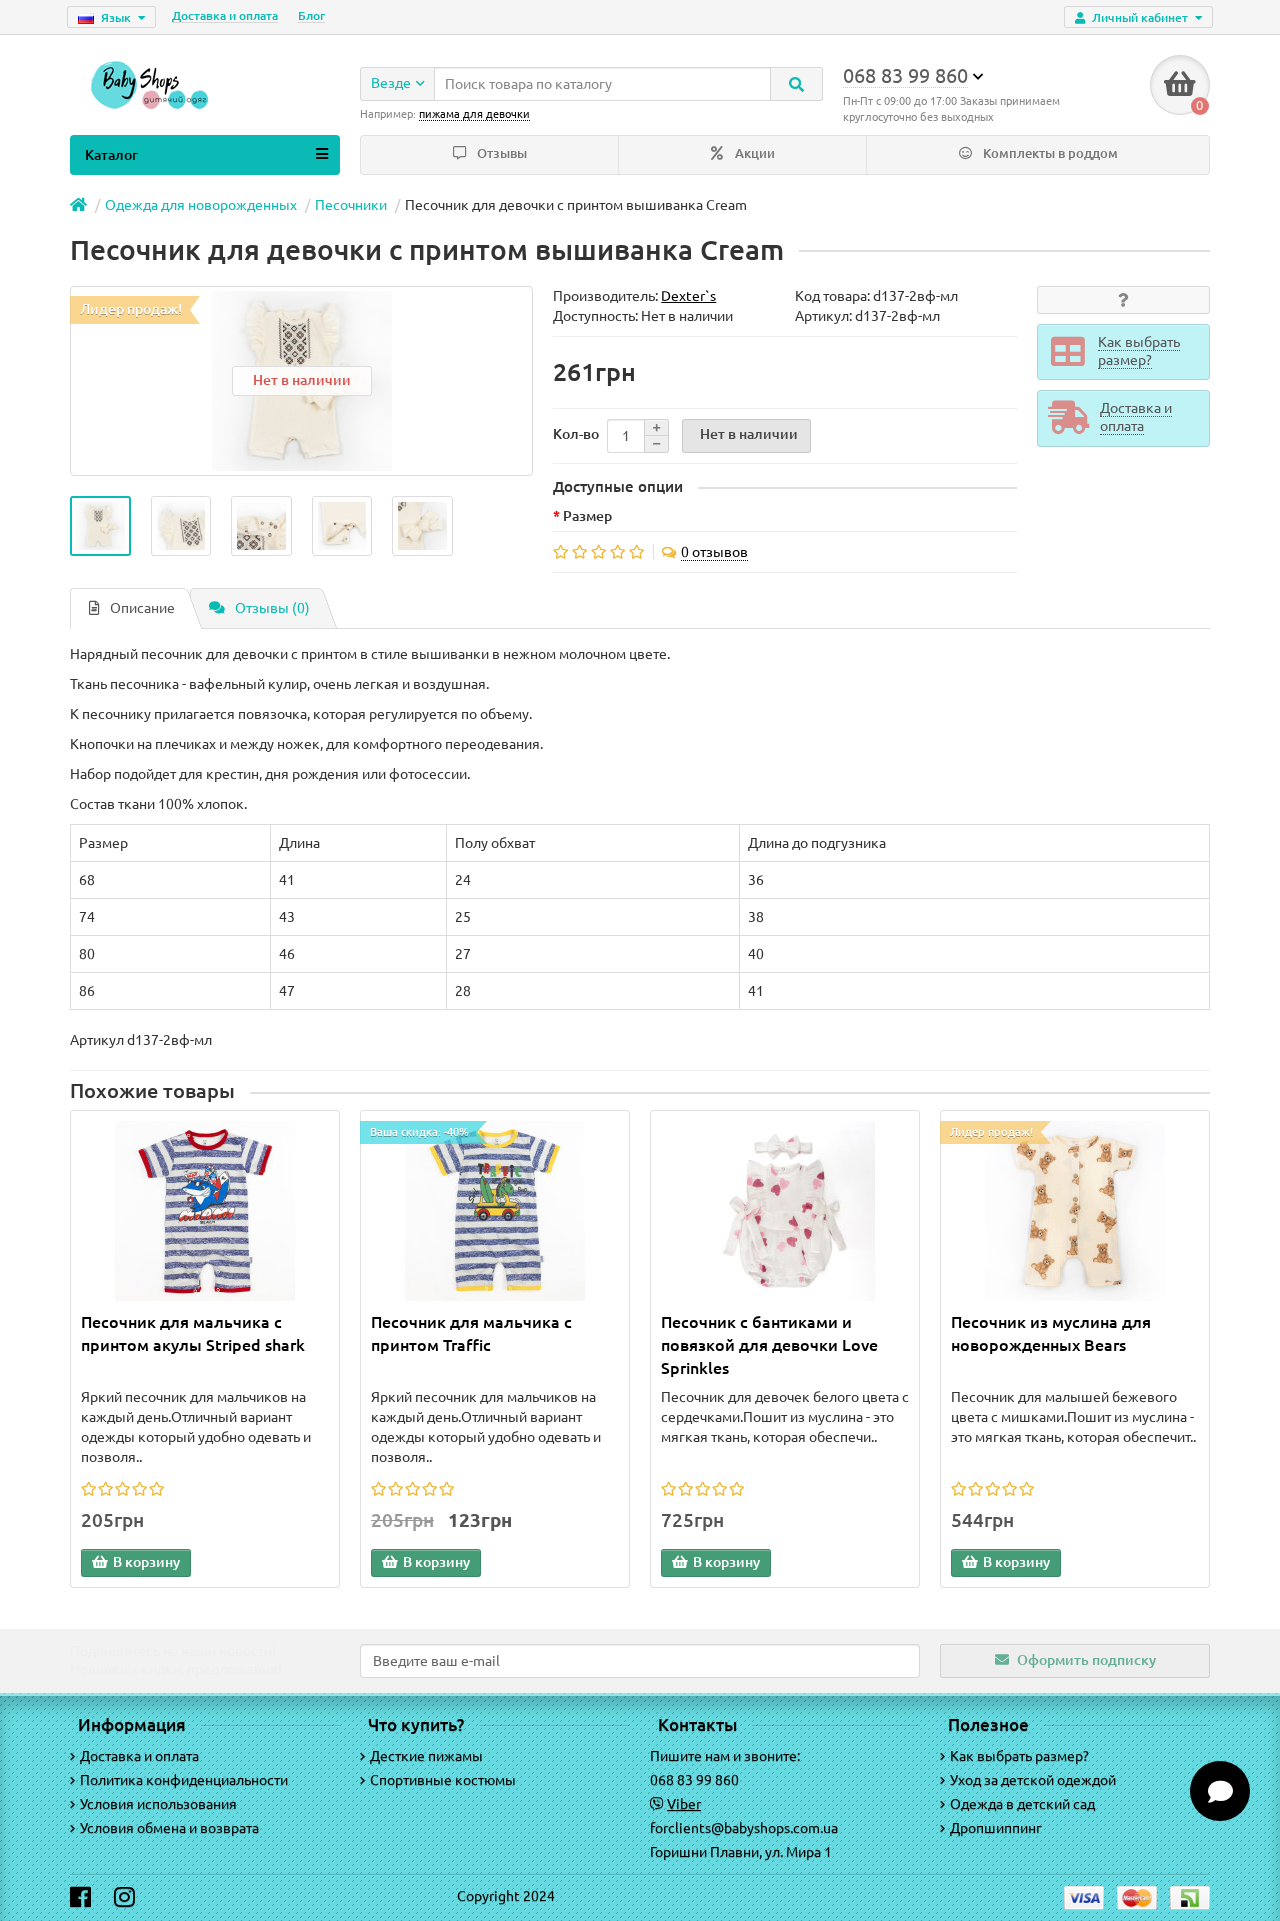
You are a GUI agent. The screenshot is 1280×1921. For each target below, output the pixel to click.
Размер (587, 516)
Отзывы (500, 153)
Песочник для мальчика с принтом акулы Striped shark (193, 1333)
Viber (684, 1804)
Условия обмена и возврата (169, 1828)
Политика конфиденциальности (184, 1780)
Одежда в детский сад (1022, 1804)
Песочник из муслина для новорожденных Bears (1051, 1333)
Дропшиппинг (996, 1828)
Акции (753, 153)
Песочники (351, 205)
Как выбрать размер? (1019, 1756)
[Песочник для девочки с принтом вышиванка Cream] (100, 526)
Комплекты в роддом (1049, 153)
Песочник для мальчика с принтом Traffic (471, 1333)
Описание (142, 608)
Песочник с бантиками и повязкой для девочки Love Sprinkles (769, 1345)
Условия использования (158, 1804)
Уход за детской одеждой (1033, 1780)
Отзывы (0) (272, 608)
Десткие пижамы (426, 1756)
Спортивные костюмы (443, 1780)
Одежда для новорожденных (201, 205)
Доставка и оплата (225, 15)
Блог (311, 15)
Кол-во (576, 434)
